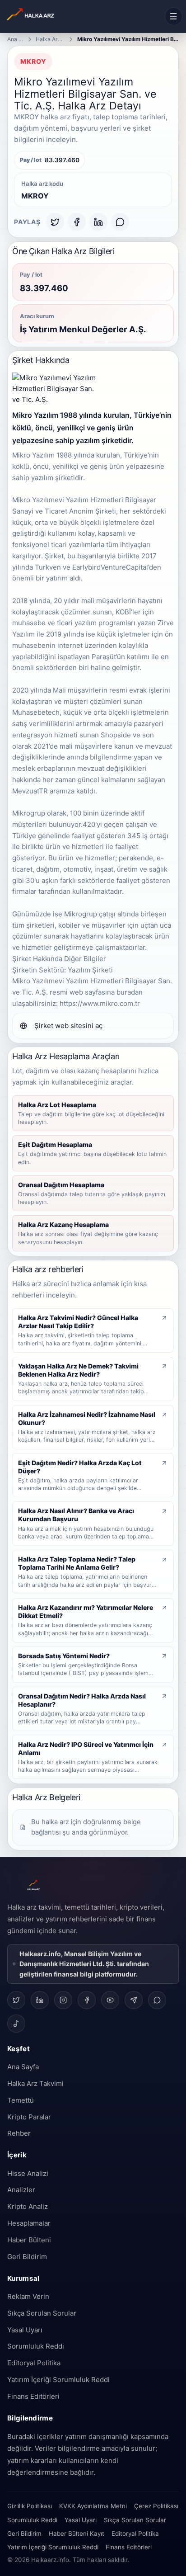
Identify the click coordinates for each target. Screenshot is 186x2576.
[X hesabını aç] (16, 2000)
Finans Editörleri (33, 2396)
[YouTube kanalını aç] (110, 2000)
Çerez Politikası (156, 2506)
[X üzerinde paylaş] (55, 222)
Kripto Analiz (28, 2206)
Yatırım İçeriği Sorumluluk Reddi (58, 2380)
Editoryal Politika (34, 2363)
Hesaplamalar (29, 2223)
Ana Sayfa (15, 39)
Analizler (21, 2190)
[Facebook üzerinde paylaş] (77, 222)
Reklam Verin (28, 2296)
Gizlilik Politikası (30, 2506)
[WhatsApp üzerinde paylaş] (120, 222)
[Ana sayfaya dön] (45, 17)
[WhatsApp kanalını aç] (157, 2000)
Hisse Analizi (28, 2173)
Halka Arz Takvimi (50, 39)
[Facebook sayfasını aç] (87, 2000)
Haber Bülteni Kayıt (77, 2534)
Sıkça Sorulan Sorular (42, 2313)
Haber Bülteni (29, 2240)
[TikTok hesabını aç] (16, 2024)
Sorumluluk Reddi (36, 2346)
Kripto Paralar (29, 2117)
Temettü (21, 2100)
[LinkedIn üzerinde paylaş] (98, 222)
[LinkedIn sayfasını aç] (40, 2000)
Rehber (19, 2133)
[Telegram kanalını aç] (134, 2000)
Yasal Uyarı (25, 2330)
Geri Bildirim (27, 2257)
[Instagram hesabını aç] (63, 2000)
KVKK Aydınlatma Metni (93, 2506)
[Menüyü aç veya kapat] (174, 16)
